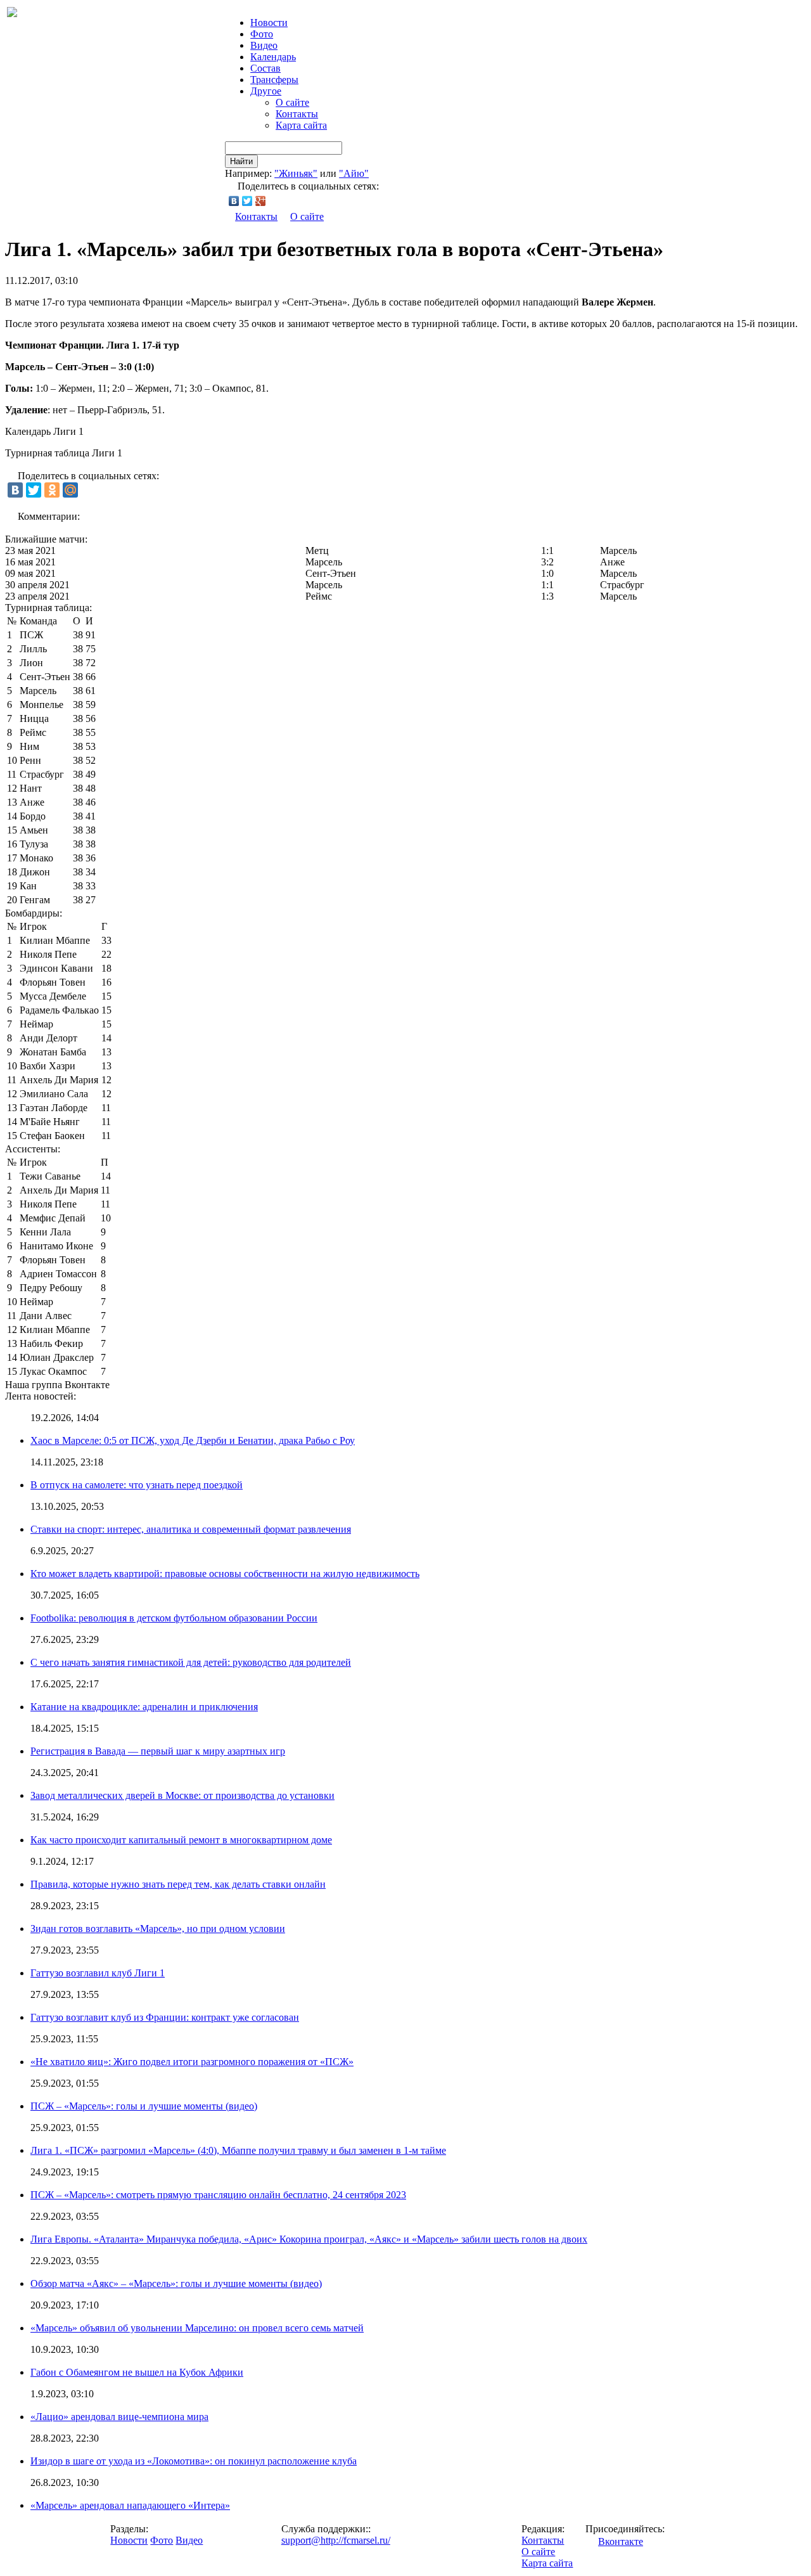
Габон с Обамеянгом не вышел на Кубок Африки (137, 2372)
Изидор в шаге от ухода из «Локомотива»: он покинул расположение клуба (194, 2461)
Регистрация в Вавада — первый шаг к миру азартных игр (158, 1751)
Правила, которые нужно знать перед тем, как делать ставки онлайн (178, 1884)
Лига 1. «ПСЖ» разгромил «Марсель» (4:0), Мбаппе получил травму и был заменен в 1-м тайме (238, 2150)
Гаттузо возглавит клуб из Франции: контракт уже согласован (165, 2017)
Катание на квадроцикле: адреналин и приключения (144, 1707)
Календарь (273, 57)
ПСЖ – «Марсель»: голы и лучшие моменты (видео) (144, 2106)
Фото (262, 34)
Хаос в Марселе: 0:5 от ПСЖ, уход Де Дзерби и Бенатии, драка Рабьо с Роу (193, 1440)
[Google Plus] (261, 201)
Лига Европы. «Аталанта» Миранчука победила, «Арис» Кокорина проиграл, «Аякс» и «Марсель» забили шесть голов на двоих (309, 2239)
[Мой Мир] (70, 490)
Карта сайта (301, 125)
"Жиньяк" (296, 173)
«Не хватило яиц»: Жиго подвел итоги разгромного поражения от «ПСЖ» (192, 2062)
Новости (129, 2540)
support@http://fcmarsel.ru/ (336, 2540)
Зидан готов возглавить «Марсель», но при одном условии (158, 1929)
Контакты (297, 114)
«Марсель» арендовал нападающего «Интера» (130, 2505)
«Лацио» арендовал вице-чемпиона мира (119, 2417)
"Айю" (354, 173)
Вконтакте (621, 2541)
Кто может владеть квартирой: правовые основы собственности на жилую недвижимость (225, 1574)
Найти (241, 161)
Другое (266, 91)
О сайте (292, 102)
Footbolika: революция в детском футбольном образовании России (174, 1618)
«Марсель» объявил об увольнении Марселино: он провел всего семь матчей (197, 2328)
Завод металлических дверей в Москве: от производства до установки (182, 1795)
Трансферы (274, 80)
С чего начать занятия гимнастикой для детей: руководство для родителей (191, 1662)
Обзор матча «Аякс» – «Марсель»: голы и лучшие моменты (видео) (176, 2283)
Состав (265, 68)
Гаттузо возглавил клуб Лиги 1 (98, 1973)
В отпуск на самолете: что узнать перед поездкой (137, 1485)
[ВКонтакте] (234, 201)
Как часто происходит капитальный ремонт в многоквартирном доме (181, 1840)
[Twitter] (247, 201)
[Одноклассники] (52, 490)
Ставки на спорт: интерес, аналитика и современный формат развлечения (191, 1529)
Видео (264, 45)
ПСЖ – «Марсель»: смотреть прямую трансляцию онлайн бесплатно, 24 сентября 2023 (218, 2195)
